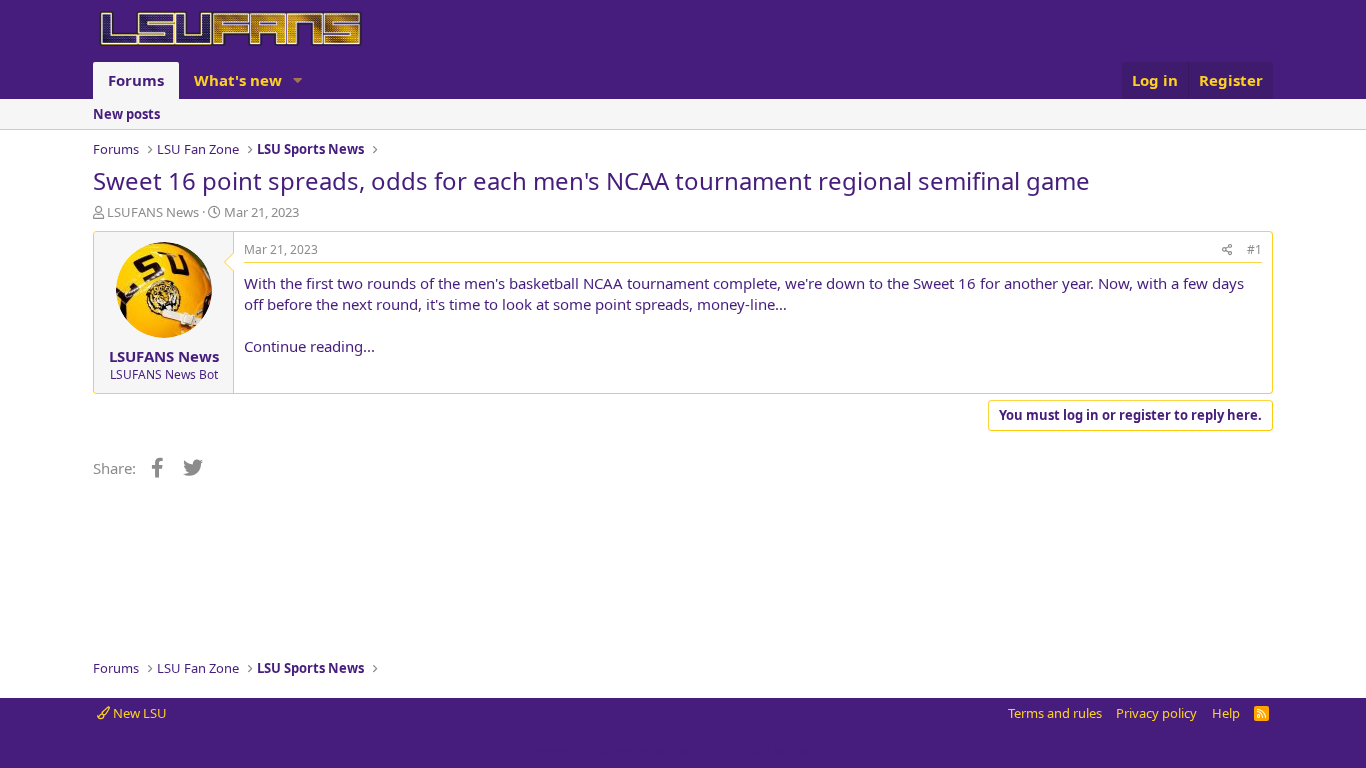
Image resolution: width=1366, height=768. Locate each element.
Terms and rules (1055, 713)
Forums (136, 80)
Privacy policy (1156, 713)
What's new (238, 80)
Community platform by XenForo (683, 750)
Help (1226, 713)
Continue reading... (309, 346)
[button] (298, 80)
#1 (1254, 249)
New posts (126, 114)
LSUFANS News (153, 212)
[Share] (1227, 250)
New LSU (138, 713)
